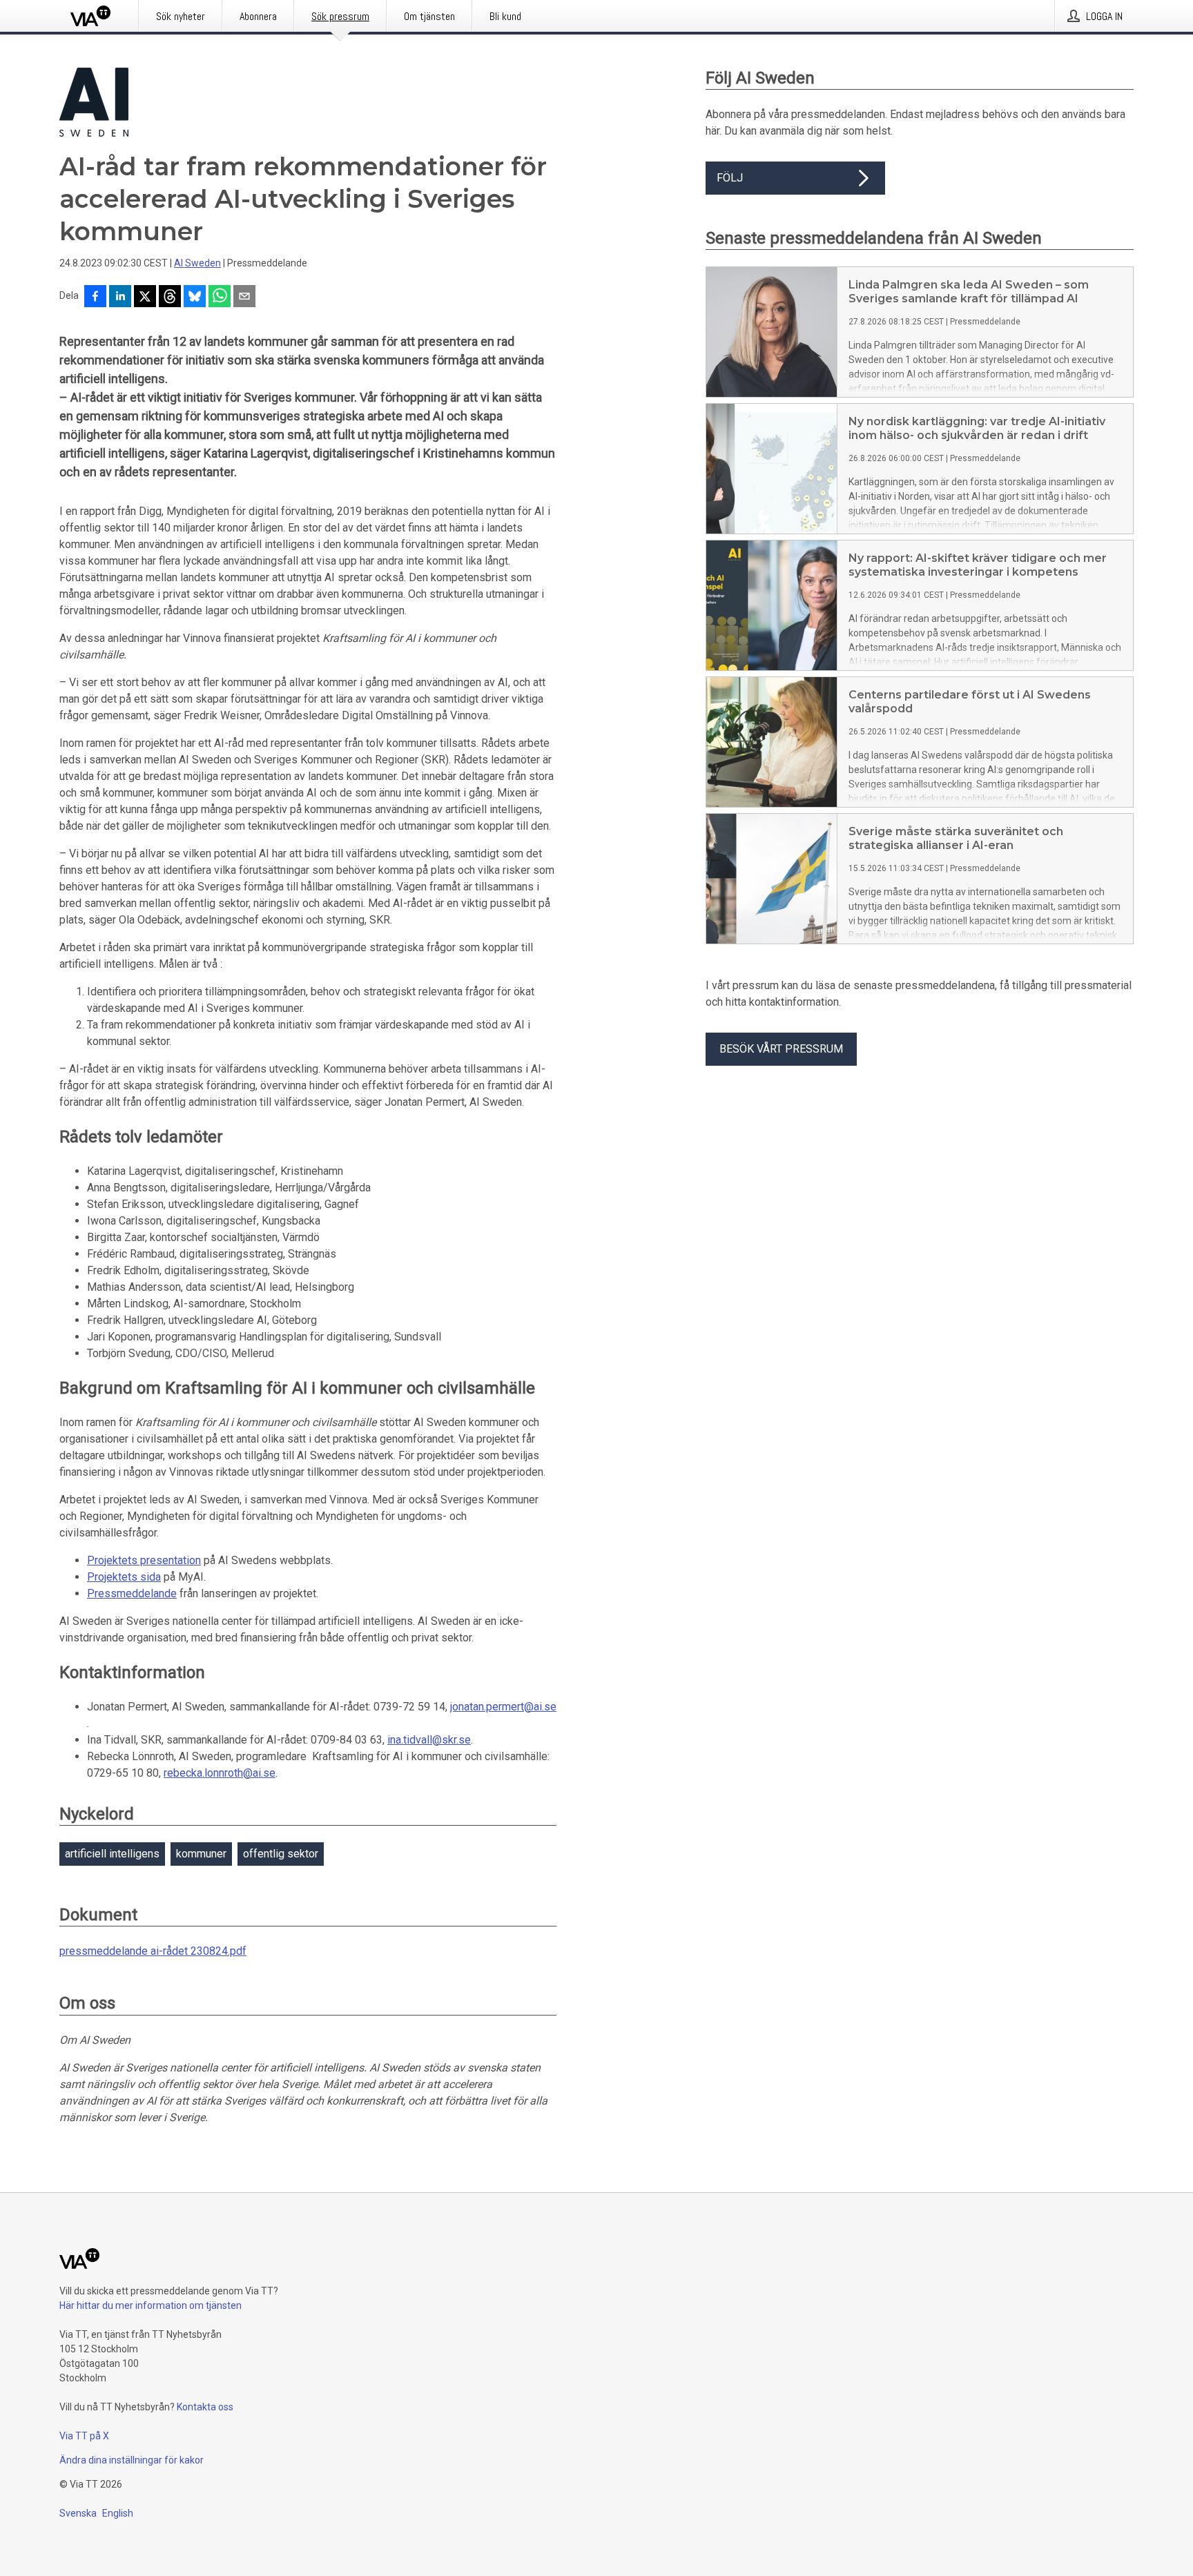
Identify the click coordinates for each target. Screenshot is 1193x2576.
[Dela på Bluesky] (195, 297)
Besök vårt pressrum (781, 1049)
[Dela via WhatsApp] (220, 297)
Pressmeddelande (132, 1593)
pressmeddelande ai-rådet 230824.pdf (153, 1951)
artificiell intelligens (112, 1854)
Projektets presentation (144, 1560)
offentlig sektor (281, 1854)
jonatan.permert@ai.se (503, 1707)
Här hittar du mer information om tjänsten (151, 2305)
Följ (730, 178)
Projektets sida (124, 1577)
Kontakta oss (205, 2407)
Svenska (78, 2513)
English (118, 2513)
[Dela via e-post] (244, 297)
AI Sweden (197, 263)
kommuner (201, 1854)
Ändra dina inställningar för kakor (132, 2460)
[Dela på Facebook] (95, 297)
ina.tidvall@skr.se (429, 1740)
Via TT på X (84, 2436)
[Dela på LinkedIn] (120, 297)
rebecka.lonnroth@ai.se (220, 1773)
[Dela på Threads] (170, 297)
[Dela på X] (145, 297)
